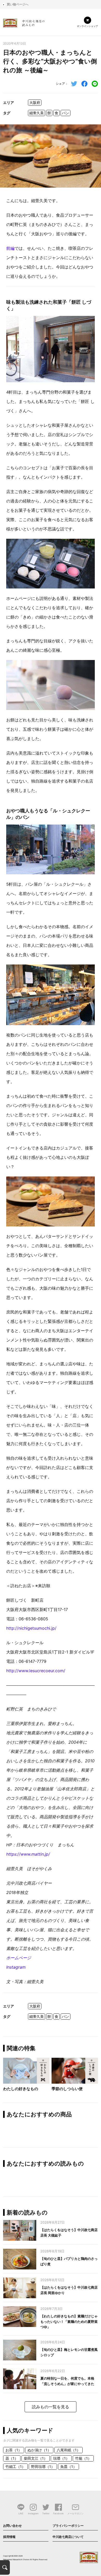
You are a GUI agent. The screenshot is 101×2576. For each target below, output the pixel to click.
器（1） (12, 2458)
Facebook (58, 2513)
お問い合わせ (12, 2526)
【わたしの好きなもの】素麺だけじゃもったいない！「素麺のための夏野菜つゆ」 (69, 2322)
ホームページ (19, 1958)
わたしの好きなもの (21, 2089)
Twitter (46, 2513)
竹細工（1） (15, 2467)
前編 (10, 248)
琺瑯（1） (61, 2458)
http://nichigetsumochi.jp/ (31, 1628)
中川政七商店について (68, 2537)
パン (66, 113)
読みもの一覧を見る (51, 2407)
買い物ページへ (18, 4)
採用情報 (9, 2537)
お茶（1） (14, 2450)
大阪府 (35, 102)
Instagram (16, 1967)
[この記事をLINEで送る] (95, 84)
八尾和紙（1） (68, 2450)
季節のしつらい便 (67, 2089)
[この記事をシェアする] (84, 84)
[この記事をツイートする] (74, 84)
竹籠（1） (83, 2458)
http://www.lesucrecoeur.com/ (36, 1671)
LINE (21, 2513)
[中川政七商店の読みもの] (24, 22)
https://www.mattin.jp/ (28, 1854)
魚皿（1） (68, 2467)
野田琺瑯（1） (43, 2467)
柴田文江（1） (36, 2458)
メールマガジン (75, 2513)
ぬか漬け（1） (39, 2450)
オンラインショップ (87, 26)
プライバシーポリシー (68, 2526)
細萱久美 (37, 113)
